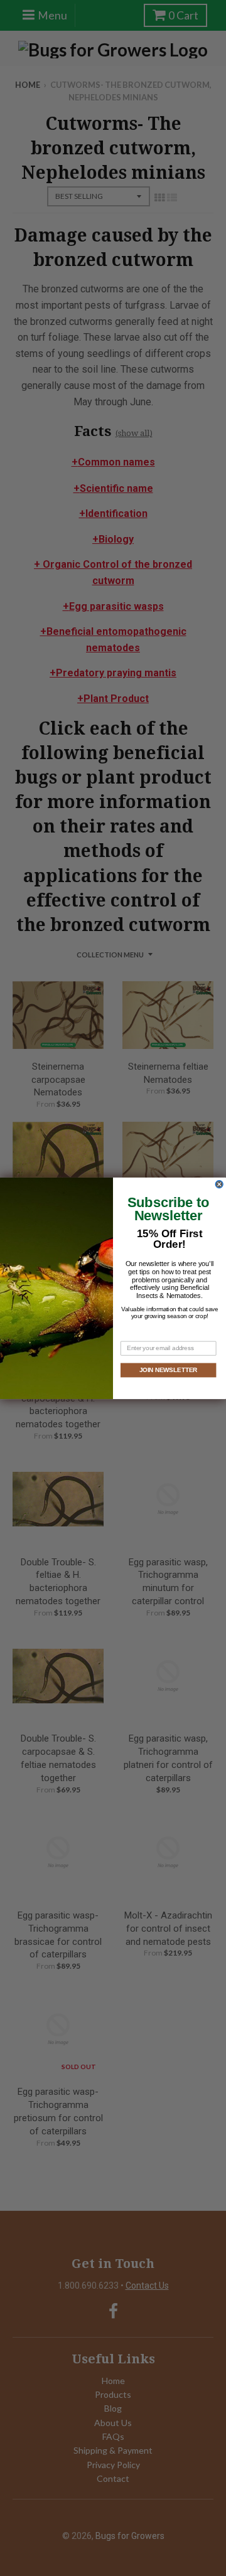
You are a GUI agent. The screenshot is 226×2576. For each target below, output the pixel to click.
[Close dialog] (219, 1184)
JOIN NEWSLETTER (168, 1370)
